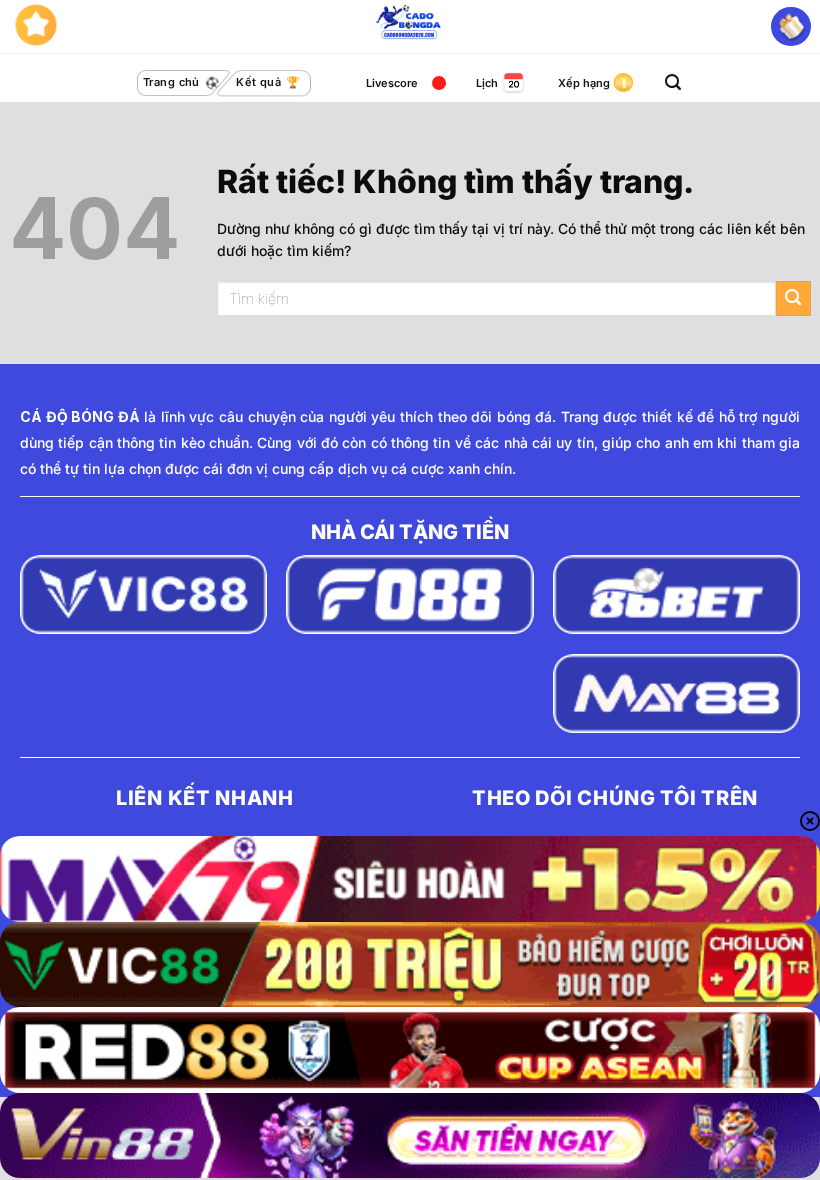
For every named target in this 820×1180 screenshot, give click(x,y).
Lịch (487, 83)
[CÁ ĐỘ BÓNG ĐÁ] (410, 27)
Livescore (392, 83)
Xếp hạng (584, 83)
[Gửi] (793, 298)
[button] (673, 82)
